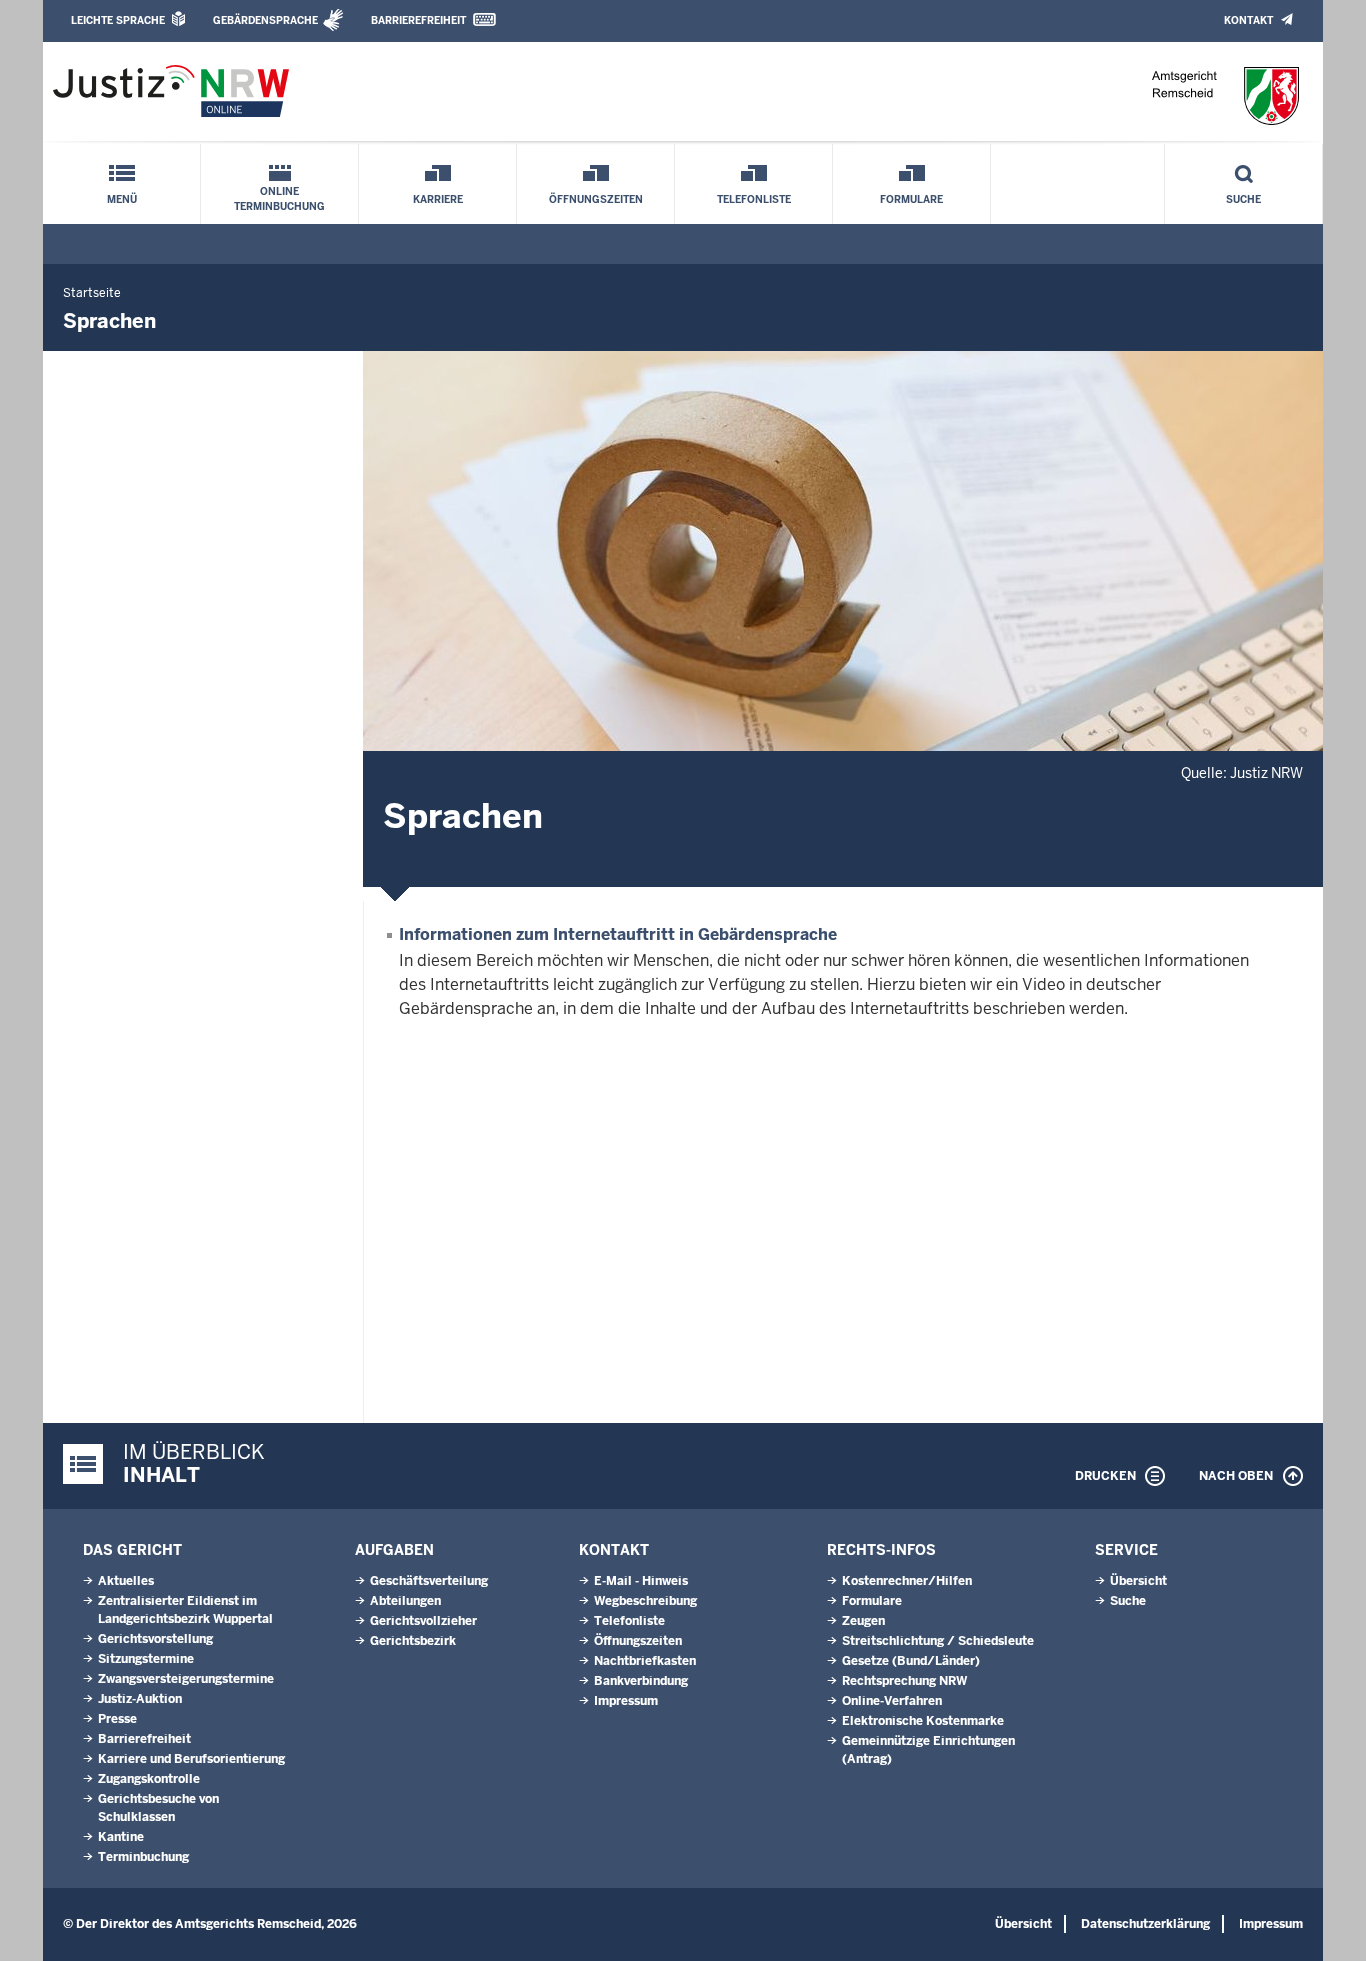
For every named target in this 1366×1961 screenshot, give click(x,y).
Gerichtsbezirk (413, 1641)
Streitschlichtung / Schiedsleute (938, 1641)
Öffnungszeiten (596, 199)
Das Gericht (132, 1550)
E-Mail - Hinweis (641, 1581)
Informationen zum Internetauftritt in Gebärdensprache (618, 934)
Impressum (626, 1701)
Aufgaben (394, 1550)
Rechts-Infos (881, 1550)
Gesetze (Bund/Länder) (911, 1661)
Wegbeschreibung (645, 1601)
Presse (117, 1719)
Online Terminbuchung (279, 199)
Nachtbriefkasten (645, 1661)
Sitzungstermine (146, 1659)
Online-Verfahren (892, 1701)
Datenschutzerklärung (1145, 1924)
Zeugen (863, 1621)
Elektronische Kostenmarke (923, 1721)
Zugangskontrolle (149, 1779)
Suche (1243, 199)
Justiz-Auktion (140, 1699)
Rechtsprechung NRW (904, 1681)
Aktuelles (126, 1581)
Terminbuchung (143, 1857)
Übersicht (1138, 1581)
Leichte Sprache (118, 20)
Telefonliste (754, 199)
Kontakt (1248, 20)
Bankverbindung (641, 1681)
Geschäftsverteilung (429, 1581)
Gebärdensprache (265, 20)
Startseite (92, 293)
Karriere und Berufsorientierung (191, 1759)
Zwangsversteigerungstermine (186, 1679)
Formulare (911, 199)
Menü (122, 199)
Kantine (121, 1837)
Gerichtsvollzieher (423, 1621)
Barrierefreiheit (418, 20)
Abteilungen (405, 1601)
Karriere (438, 199)
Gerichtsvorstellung (155, 1639)
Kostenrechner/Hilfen (907, 1581)
